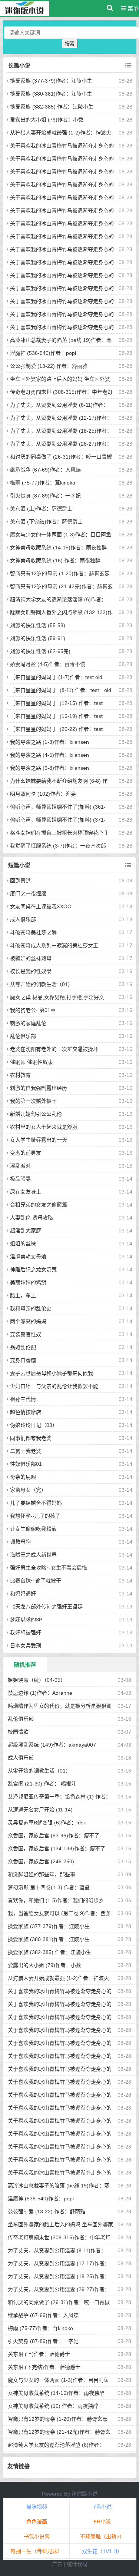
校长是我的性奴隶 (31, 971)
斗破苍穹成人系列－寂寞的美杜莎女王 (54, 945)
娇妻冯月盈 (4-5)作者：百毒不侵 (48, 664)
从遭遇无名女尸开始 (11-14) (40, 1810)
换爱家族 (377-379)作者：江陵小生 (51, 81)
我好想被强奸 (26, 1633)
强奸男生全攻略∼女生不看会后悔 (49, 1568)
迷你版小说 (85, 2494)
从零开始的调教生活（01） (42, 984)
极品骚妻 (20, 1179)
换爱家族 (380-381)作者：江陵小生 (51, 94)
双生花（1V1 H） (102, 2551)
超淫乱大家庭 (26, 1231)
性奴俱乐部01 (26, 1464)
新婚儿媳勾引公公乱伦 (36, 1114)
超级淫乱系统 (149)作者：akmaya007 (52, 1745)
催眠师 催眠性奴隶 (32, 1062)
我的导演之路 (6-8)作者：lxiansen (49, 768)
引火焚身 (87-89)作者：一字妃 (45, 496)
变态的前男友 (26, 1153)
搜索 (70, 44)
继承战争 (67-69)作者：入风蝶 (45, 470)
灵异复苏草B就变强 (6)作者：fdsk (47, 1823)
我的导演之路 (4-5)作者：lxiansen (49, 755)
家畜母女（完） (28, 1490)
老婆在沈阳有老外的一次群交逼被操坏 (54, 1049)
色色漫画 (37, 2522)
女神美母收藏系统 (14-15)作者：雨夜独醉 (58, 548)
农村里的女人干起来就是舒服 (44, 1127)
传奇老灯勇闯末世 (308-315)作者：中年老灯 (61, 392)
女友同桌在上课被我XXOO (41, 906)
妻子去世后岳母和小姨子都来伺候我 (52, 1373)
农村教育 (20, 1075)
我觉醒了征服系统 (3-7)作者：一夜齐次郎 (58, 846)
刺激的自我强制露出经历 (39, 1088)
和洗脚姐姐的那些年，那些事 (42, 1874)
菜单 (132, 9)
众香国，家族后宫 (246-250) (41, 1861)
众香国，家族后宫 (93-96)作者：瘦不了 (54, 1836)
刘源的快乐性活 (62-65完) (40, 651)
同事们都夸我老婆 (31, 1438)
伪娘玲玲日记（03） (34, 1425)
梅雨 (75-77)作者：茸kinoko (43, 483)
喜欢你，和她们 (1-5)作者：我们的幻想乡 (56, 1900)
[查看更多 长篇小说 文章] (128, 66)
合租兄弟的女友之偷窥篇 (39, 1205)
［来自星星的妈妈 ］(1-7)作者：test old (56, 677)
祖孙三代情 (23, 1399)
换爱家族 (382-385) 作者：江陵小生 (52, 107)
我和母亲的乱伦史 (31, 1308)
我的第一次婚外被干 (33, 1101)
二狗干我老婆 (26, 1451)
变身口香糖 (23, 1360)
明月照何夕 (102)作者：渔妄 (43, 794)
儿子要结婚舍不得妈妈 (36, 1503)
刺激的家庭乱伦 (28, 1023)
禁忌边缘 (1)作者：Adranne (40, 1693)
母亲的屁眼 (23, 1477)
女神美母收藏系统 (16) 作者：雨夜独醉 (55, 560)
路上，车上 (23, 1295)
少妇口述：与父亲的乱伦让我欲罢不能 (54, 1386)
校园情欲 (18, 1732)
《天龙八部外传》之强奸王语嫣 (46, 1607)
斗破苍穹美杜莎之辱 (33, 932)
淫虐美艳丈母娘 (28, 1257)
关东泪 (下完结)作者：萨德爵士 (46, 522)
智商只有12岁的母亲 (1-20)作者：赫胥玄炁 (60, 573)
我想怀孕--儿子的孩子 (35, 1516)
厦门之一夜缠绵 (28, 893)
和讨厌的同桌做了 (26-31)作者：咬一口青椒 (61, 457)
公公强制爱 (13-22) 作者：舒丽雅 (49, 366)
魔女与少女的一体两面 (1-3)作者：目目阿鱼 (61, 535)
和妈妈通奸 (23, 1594)
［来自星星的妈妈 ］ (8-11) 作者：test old (61, 690)
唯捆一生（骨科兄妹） (37, 2551)
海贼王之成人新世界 (33, 1555)
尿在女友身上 (26, 1192)
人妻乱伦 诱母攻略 (32, 1218)
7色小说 (102, 2507)
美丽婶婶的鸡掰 (28, 1282)
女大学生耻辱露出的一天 (39, 1140)
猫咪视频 (37, 2507)
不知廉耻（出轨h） (102, 2536)
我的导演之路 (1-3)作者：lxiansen (49, 742)
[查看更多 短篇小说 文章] (128, 865)
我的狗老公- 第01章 (33, 1010)
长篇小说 (19, 65)
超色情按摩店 (26, 1412)
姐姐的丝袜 (23, 1244)
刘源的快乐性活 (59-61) (38, 638)
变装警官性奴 (26, 1334)
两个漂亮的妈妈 (28, 1321)
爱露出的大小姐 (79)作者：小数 (47, 120)
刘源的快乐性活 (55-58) (38, 625)
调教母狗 (20, 1542)
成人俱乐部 (23, 919)
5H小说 (102, 2522)
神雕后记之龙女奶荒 (33, 1269)
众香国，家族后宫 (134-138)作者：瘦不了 (57, 1848)
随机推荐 (25, 1665)
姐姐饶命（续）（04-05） (37, 1680)
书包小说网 (37, 2536)
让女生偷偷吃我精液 (33, 1529)
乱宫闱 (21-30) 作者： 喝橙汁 (42, 1784)
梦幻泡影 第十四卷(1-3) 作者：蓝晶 (49, 1887)
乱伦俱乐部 (23, 1036)
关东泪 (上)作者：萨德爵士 (41, 509)
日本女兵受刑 (26, 1645)
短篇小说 (19, 865)
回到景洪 (20, 881)
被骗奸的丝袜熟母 (31, 958)
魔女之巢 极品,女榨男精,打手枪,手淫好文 (57, 997)
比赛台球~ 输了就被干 (36, 1581)
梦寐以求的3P (26, 1620)
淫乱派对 (20, 1166)
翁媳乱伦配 (23, 1347)
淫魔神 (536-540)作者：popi (43, 353)
